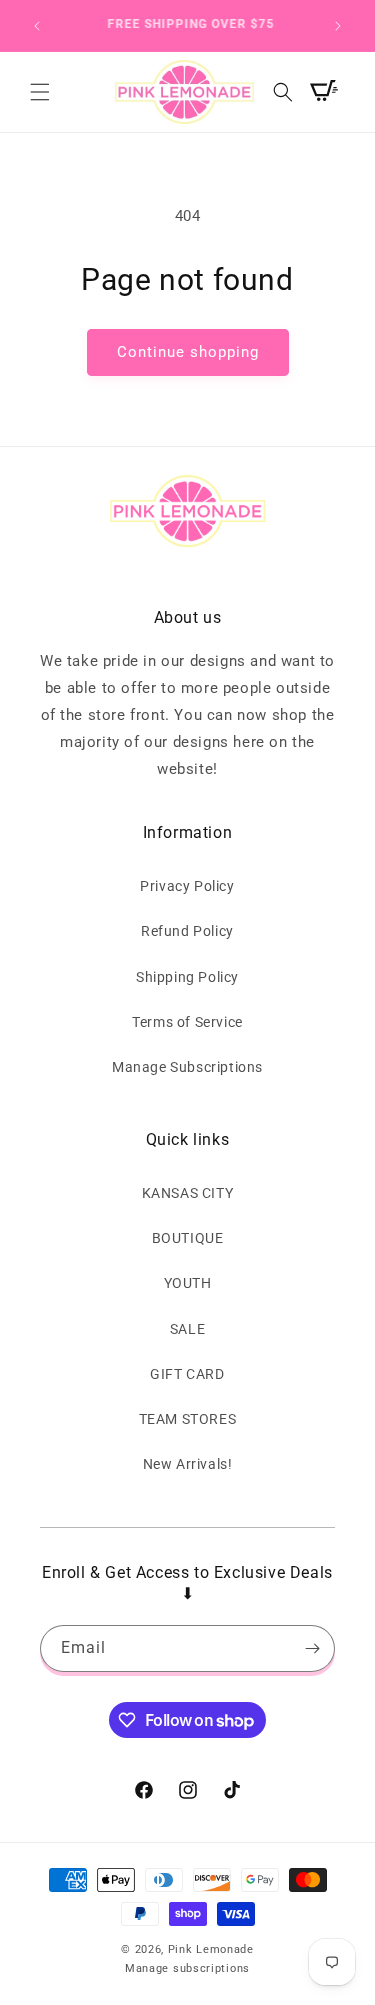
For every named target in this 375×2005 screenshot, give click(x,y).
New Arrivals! (188, 1464)
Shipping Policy (187, 977)
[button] (40, 92)
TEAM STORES (188, 1419)
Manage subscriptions (187, 1968)
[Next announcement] (338, 26)
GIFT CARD (187, 1374)
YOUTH (188, 1283)
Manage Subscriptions (187, 1067)
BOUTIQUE (188, 1238)
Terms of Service (187, 1022)
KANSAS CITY (188, 1193)
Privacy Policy (187, 886)
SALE (187, 1329)
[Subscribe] (312, 1648)
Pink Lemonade (211, 1949)
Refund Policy (187, 931)
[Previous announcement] (37, 26)
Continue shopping (188, 352)
